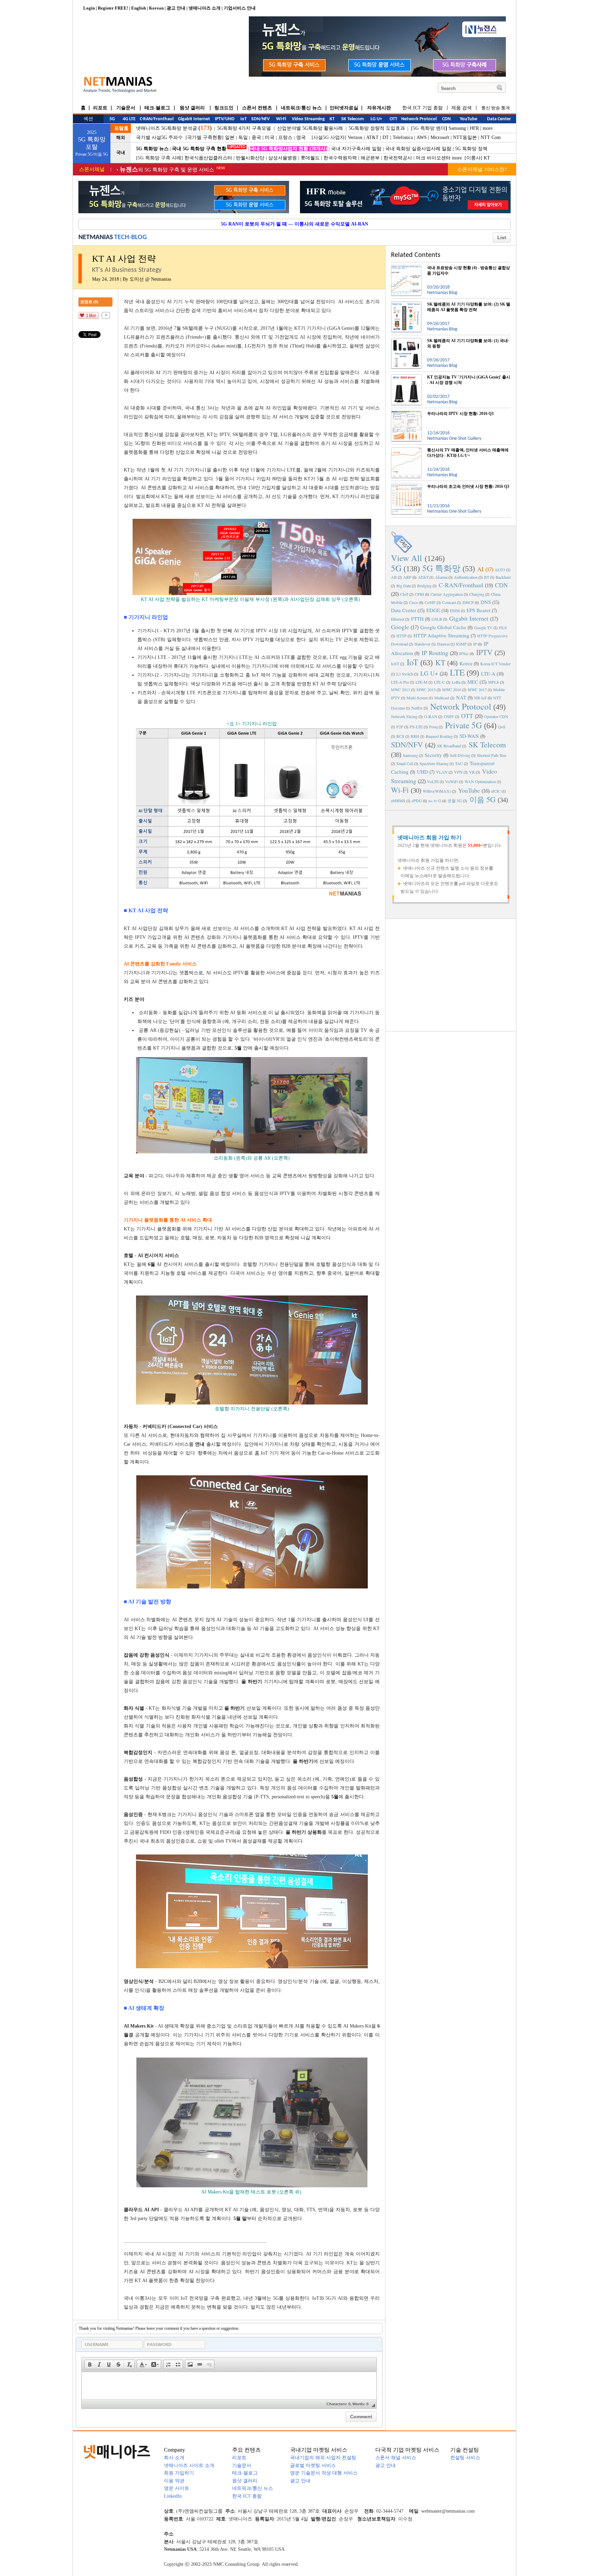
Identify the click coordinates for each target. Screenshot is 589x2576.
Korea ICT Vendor (495, 664)
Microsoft (440, 137)
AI (480, 569)
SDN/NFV (407, 744)
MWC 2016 (452, 689)
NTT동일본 (465, 137)
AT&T (372, 137)
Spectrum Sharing (434, 763)
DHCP (468, 602)
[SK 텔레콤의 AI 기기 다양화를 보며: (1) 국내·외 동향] (406, 341)
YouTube (469, 790)
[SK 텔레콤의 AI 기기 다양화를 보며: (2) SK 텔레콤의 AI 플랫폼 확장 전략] (406, 304)
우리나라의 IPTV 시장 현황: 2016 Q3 (460, 414)
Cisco (414, 602)
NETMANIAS (96, 237)
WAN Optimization (480, 781)
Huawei (443, 644)
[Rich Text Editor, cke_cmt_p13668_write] (229, 2386)
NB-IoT (480, 698)
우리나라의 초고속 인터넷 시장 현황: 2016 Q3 (468, 486)
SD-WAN (469, 736)
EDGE (433, 610)
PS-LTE (416, 727)
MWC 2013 (401, 689)
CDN (501, 585)
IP (475, 644)
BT (487, 577)
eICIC (496, 791)
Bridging (424, 586)
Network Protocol (461, 706)
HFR (474, 128)
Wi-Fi (400, 790)
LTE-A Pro (400, 682)
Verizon (355, 137)
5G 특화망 (441, 568)
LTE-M (421, 682)
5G (396, 568)
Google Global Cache (443, 627)
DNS (486, 602)
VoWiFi (452, 781)
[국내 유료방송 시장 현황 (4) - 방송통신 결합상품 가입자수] (406, 268)
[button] (90, 2364)
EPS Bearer (479, 610)
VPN (458, 772)
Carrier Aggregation (447, 594)
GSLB (437, 619)
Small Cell (405, 763)
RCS (400, 736)
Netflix (417, 708)
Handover (422, 644)
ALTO (500, 570)
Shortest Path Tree (492, 755)
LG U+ (429, 673)
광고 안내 (176, 8)
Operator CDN (496, 716)
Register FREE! (113, 8)
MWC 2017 (477, 689)
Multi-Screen (417, 698)
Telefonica (403, 137)
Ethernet (398, 619)
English (139, 8)
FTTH (417, 619)
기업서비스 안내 (240, 8)
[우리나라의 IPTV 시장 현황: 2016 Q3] (406, 414)
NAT (461, 697)
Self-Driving (460, 755)
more (488, 128)
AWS (422, 137)
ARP (407, 577)
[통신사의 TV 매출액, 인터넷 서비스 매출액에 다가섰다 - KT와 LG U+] (406, 450)
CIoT (404, 594)
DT (386, 137)
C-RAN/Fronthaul (461, 585)
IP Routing (435, 653)
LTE (457, 672)
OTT (467, 716)
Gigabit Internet (469, 618)
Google (400, 627)
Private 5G (464, 725)
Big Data (404, 586)
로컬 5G (455, 801)
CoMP (430, 602)
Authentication (466, 577)
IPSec (464, 653)
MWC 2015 (426, 689)
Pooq (433, 727)
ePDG (417, 801)
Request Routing (439, 736)
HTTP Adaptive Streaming (441, 635)
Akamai (441, 577)
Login (89, 8)
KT (487, 158)
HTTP (402, 636)
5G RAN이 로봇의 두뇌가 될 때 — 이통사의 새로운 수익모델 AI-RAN (294, 224)
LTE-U (440, 682)
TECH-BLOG (131, 237)
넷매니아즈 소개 (205, 8)
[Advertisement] (451, 974)
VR (472, 772)
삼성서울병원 (283, 158)
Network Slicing (404, 716)
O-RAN (431, 716)
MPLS (494, 682)
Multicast (442, 698)
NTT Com (491, 137)
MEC (473, 682)
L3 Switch (405, 674)
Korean (156, 8)
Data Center (404, 610)
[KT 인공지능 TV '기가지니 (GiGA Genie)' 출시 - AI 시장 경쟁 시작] (406, 377)
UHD (422, 772)
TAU (459, 763)
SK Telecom (487, 744)
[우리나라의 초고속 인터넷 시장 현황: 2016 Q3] (406, 486)
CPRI (419, 594)
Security (433, 755)
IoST (395, 664)
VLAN (442, 772)
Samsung (457, 128)
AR (394, 577)
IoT (412, 662)
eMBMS (398, 801)
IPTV (484, 652)
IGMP (461, 644)
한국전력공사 (398, 158)
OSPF (449, 716)
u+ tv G (435, 801)
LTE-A (488, 673)
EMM (455, 610)
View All (406, 558)
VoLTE (433, 781)
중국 (256, 137)
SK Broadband (449, 746)
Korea (466, 663)
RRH (415, 736)
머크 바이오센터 (433, 158)
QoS (502, 727)
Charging (477, 594)
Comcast (449, 602)
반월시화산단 (250, 158)
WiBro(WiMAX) (437, 791)
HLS (503, 627)
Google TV (483, 627)
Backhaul (503, 577)
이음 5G (482, 799)
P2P (400, 727)
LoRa (456, 682)
